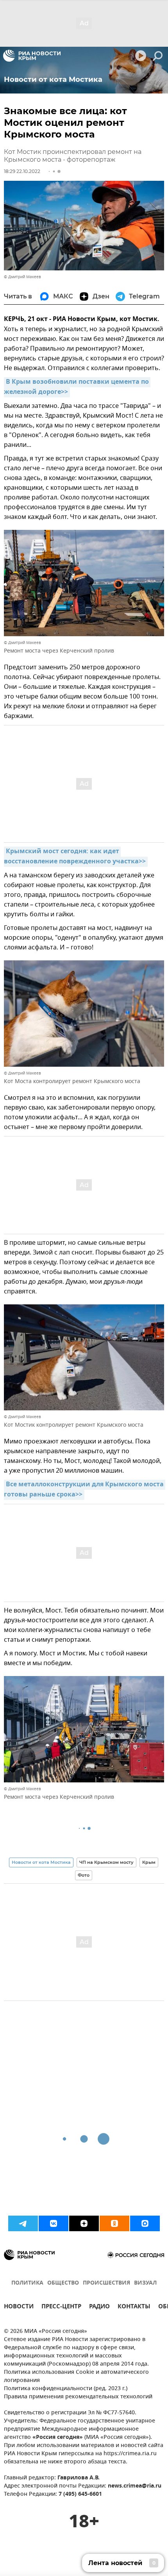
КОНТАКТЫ (134, 2307)
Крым (149, 1862)
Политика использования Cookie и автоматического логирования (76, 2377)
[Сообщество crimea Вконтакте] (54, 2223)
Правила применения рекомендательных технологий (78, 2397)
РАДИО (99, 2307)
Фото (84, 1875)
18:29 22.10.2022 (22, 171)
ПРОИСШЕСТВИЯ (106, 2283)
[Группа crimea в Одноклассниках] (114, 2223)
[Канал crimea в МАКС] (145, 2223)
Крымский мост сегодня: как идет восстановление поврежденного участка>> (75, 857)
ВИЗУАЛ (145, 2283)
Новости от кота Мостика (41, 1862)
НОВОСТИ (19, 2307)
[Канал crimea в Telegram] (23, 2223)
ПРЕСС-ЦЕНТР (61, 2307)
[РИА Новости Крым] (32, 56)
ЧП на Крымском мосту (106, 1862)
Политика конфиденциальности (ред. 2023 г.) (66, 2389)
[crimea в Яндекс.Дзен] (84, 2223)
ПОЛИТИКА (27, 2283)
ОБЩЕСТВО (63, 2283)
